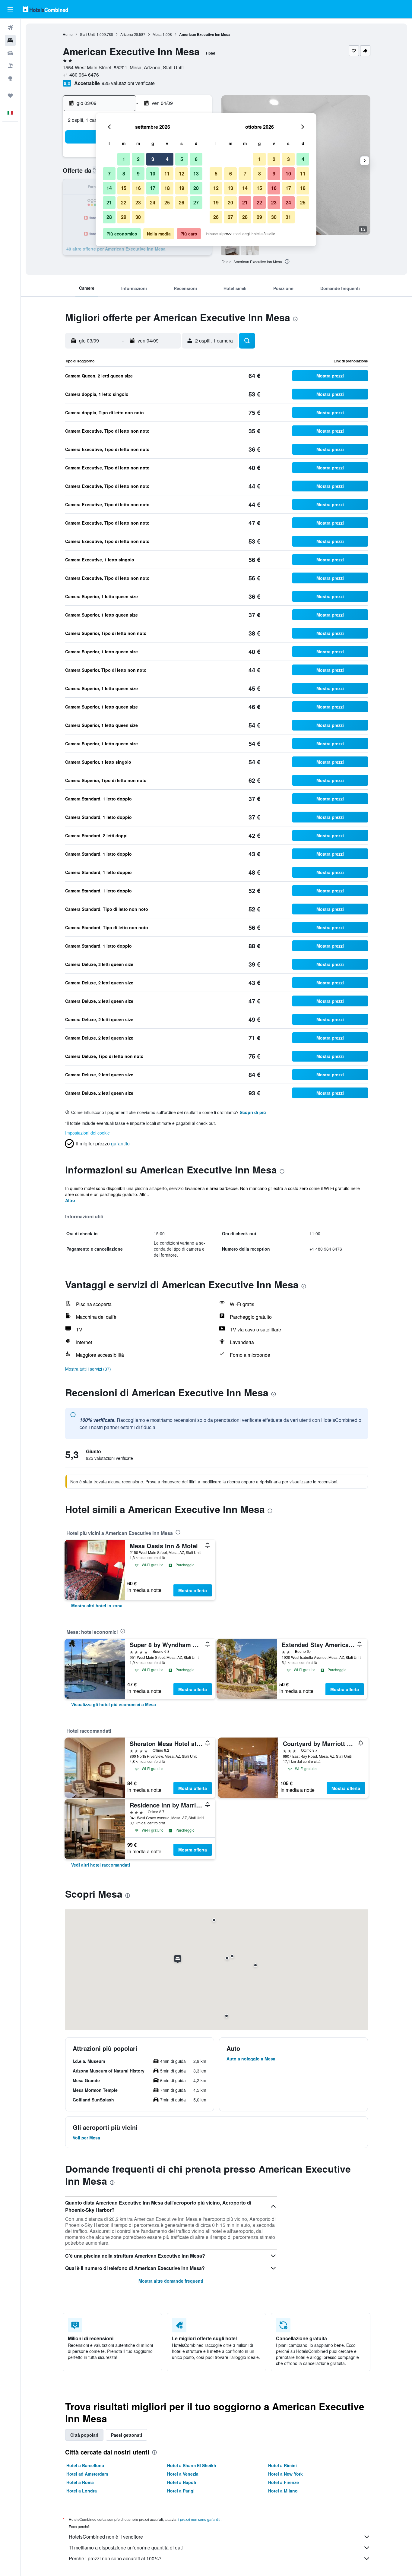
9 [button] (138, 174)
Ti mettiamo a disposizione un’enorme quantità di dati (126, 2548)
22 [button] (124, 202)
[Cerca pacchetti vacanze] (10, 66)
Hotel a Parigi (181, 2491)
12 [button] (182, 174)
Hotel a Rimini (282, 2465)
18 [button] (167, 188)
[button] (10, 9)
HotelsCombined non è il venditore (106, 2537)
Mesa (157, 34)
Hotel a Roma (80, 2482)
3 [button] (153, 159)
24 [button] (153, 202)
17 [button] (153, 188)
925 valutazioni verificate (128, 83)
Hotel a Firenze (284, 2482)
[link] (97, 1605)
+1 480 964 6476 (81, 75)
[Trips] (10, 96)
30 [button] (138, 217)
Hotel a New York (285, 2474)
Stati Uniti (88, 34)
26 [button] (182, 202)
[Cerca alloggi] (10, 40)
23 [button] (138, 202)
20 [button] (196, 188)
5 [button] (182, 159)
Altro (70, 1200)
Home (68, 34)
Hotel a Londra (82, 2491)
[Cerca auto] (10, 53)
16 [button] (138, 188)
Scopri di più (253, 1112)
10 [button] (153, 174)
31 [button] (288, 217)
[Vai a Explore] (10, 78)
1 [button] (124, 159)
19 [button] (182, 188)
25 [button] (167, 202)
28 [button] (109, 217)
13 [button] (196, 174)
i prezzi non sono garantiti (199, 2519)
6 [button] (196, 159)
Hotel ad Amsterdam (87, 2474)
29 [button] (124, 217)
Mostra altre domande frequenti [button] (171, 2281)
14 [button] (109, 188)
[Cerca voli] (10, 28)
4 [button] (167, 159)
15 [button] (124, 188)
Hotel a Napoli (182, 2482)
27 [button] (196, 202)
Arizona (127, 34)
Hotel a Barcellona (85, 2465)
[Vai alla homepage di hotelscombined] (45, 9)
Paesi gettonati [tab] (127, 2435)
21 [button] (109, 202)
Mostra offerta (193, 1590)
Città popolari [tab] (84, 2435)
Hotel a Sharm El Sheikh (192, 2465)
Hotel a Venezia (183, 2474)
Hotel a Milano (283, 2491)
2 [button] (138, 159)
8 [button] (124, 174)
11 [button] (167, 174)
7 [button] (109, 174)
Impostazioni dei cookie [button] (87, 1133)
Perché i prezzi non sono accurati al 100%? (115, 2558)
